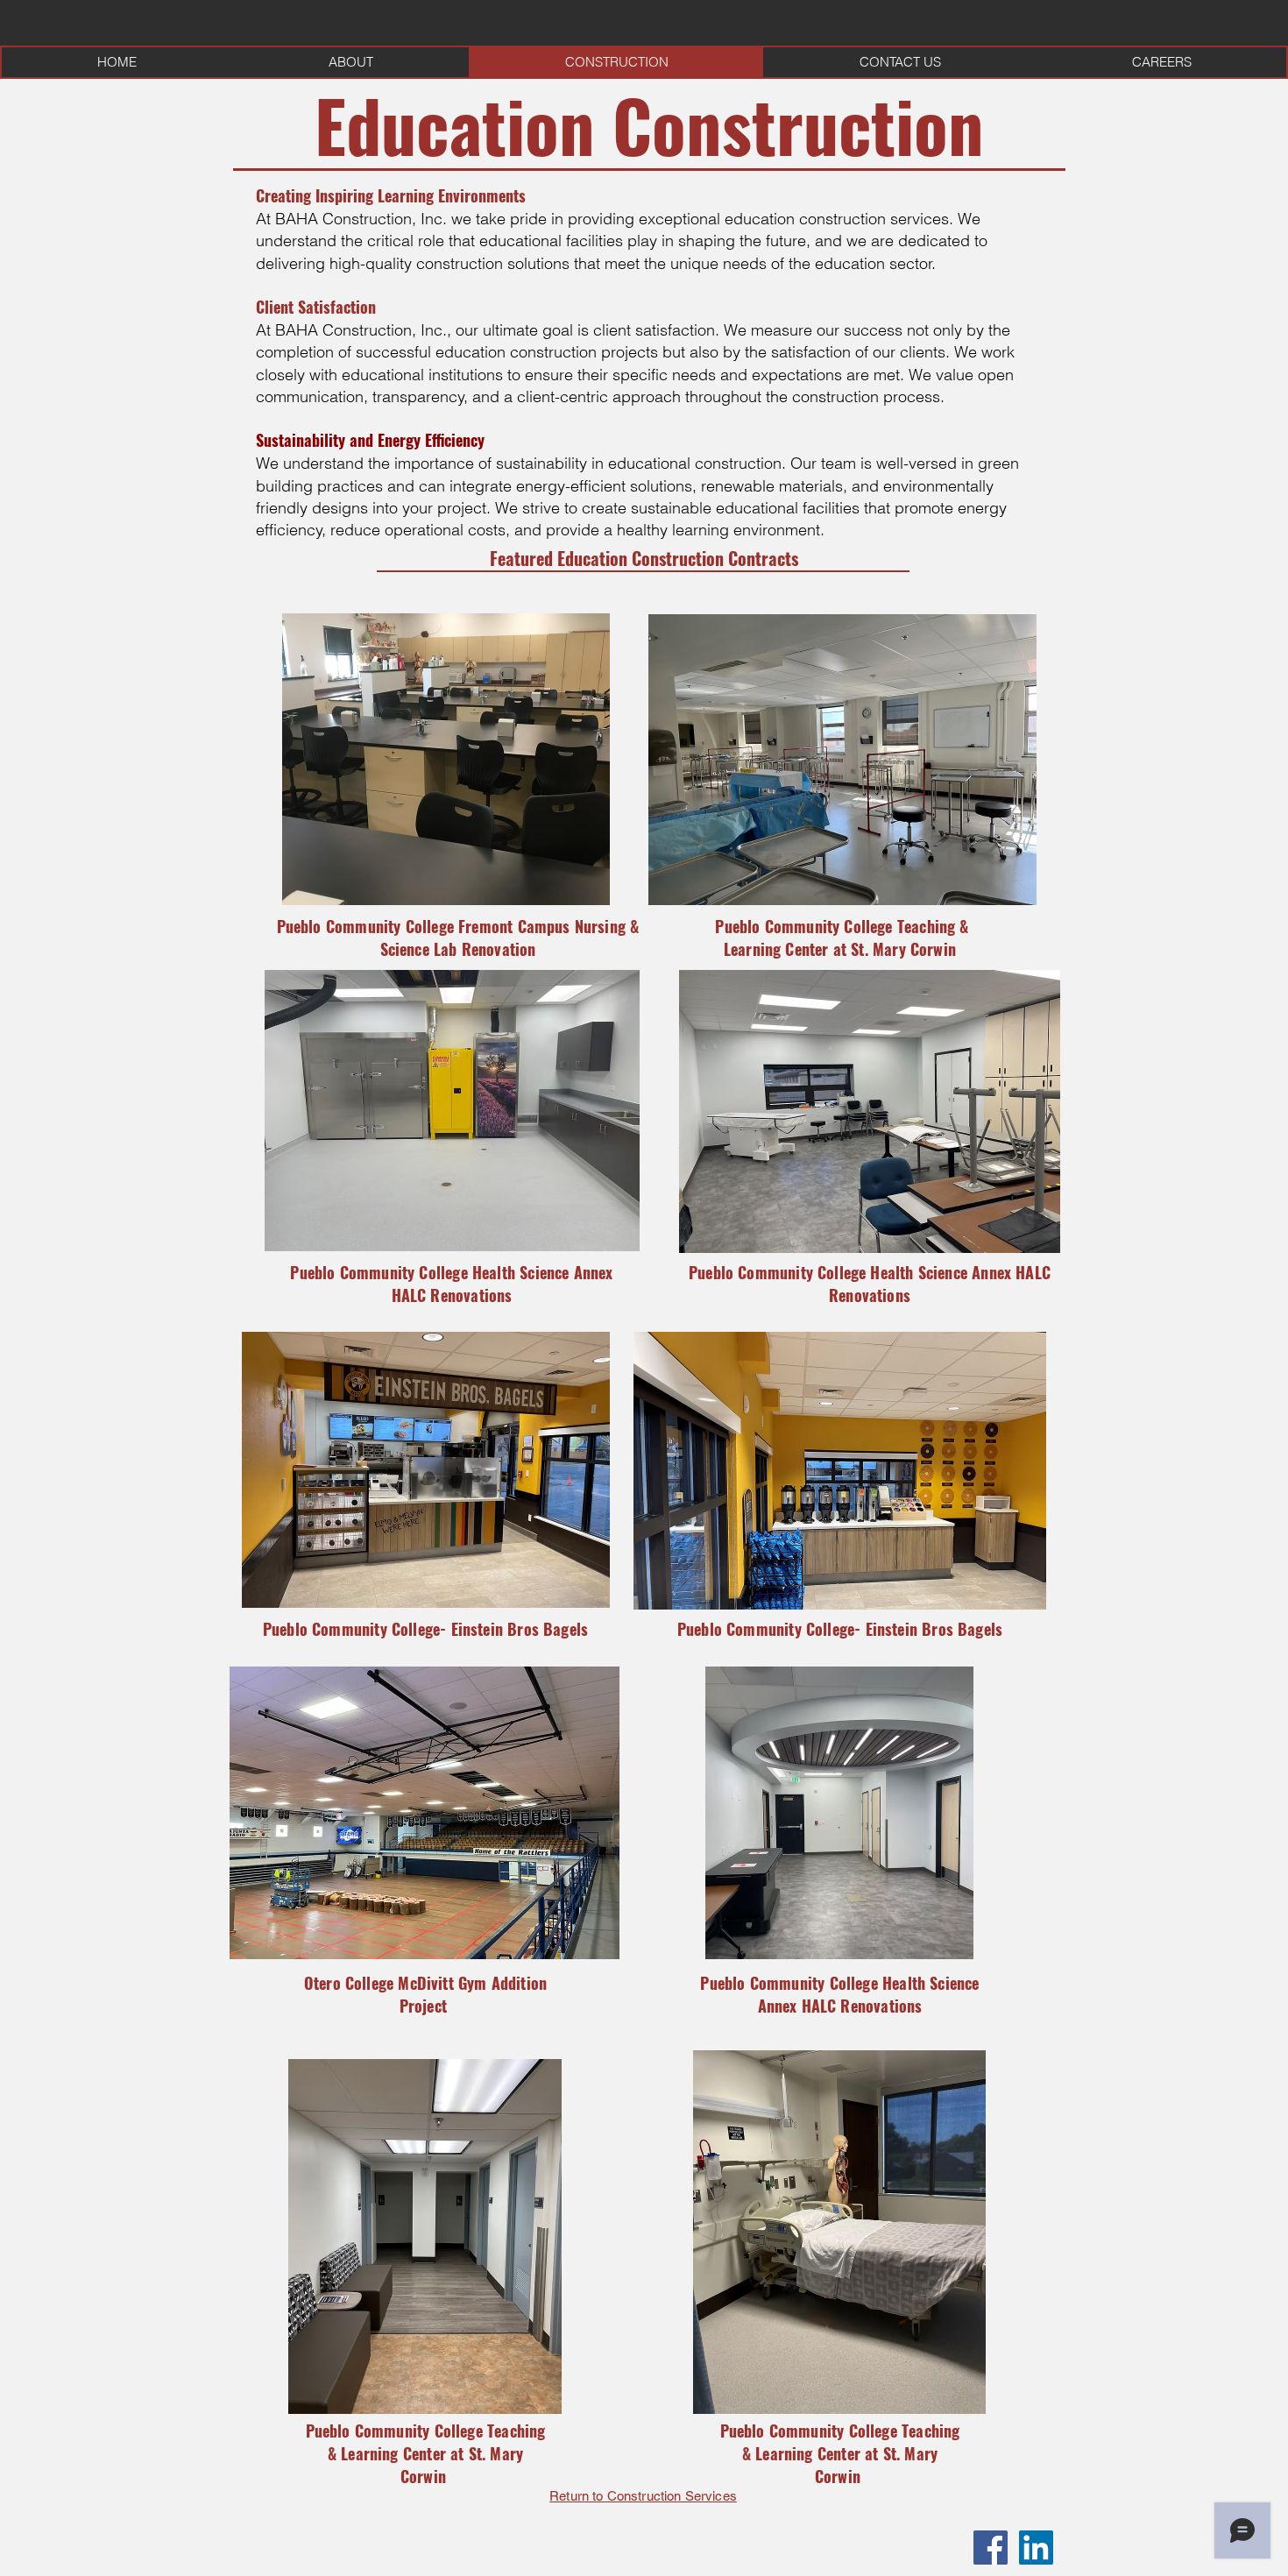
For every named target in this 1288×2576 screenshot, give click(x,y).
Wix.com (573, 2549)
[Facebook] (991, 2548)
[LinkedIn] (1036, 2548)
